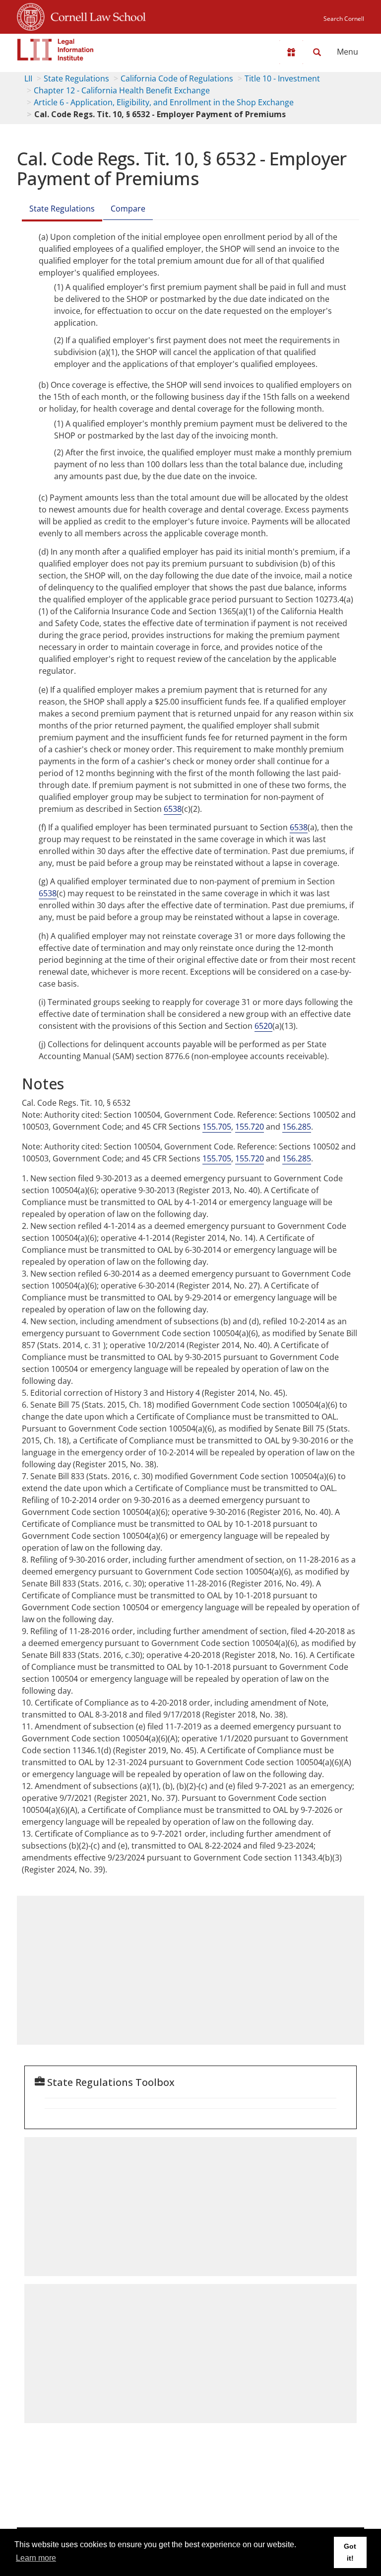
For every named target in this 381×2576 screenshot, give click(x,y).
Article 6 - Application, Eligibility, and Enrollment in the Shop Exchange (164, 102)
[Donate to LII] (291, 52)
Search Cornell (344, 19)
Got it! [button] (350, 2552)
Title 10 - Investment (282, 78)
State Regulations (76, 78)
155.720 (250, 1127)
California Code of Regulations (177, 78)
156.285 (297, 1127)
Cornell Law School (95, 15)
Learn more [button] (36, 2558)
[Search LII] (317, 52)
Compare (128, 209)
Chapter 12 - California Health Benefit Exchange (122, 90)
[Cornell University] (31, 15)
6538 (173, 809)
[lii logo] (56, 50)
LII (28, 78)
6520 (263, 1026)
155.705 (217, 1127)
